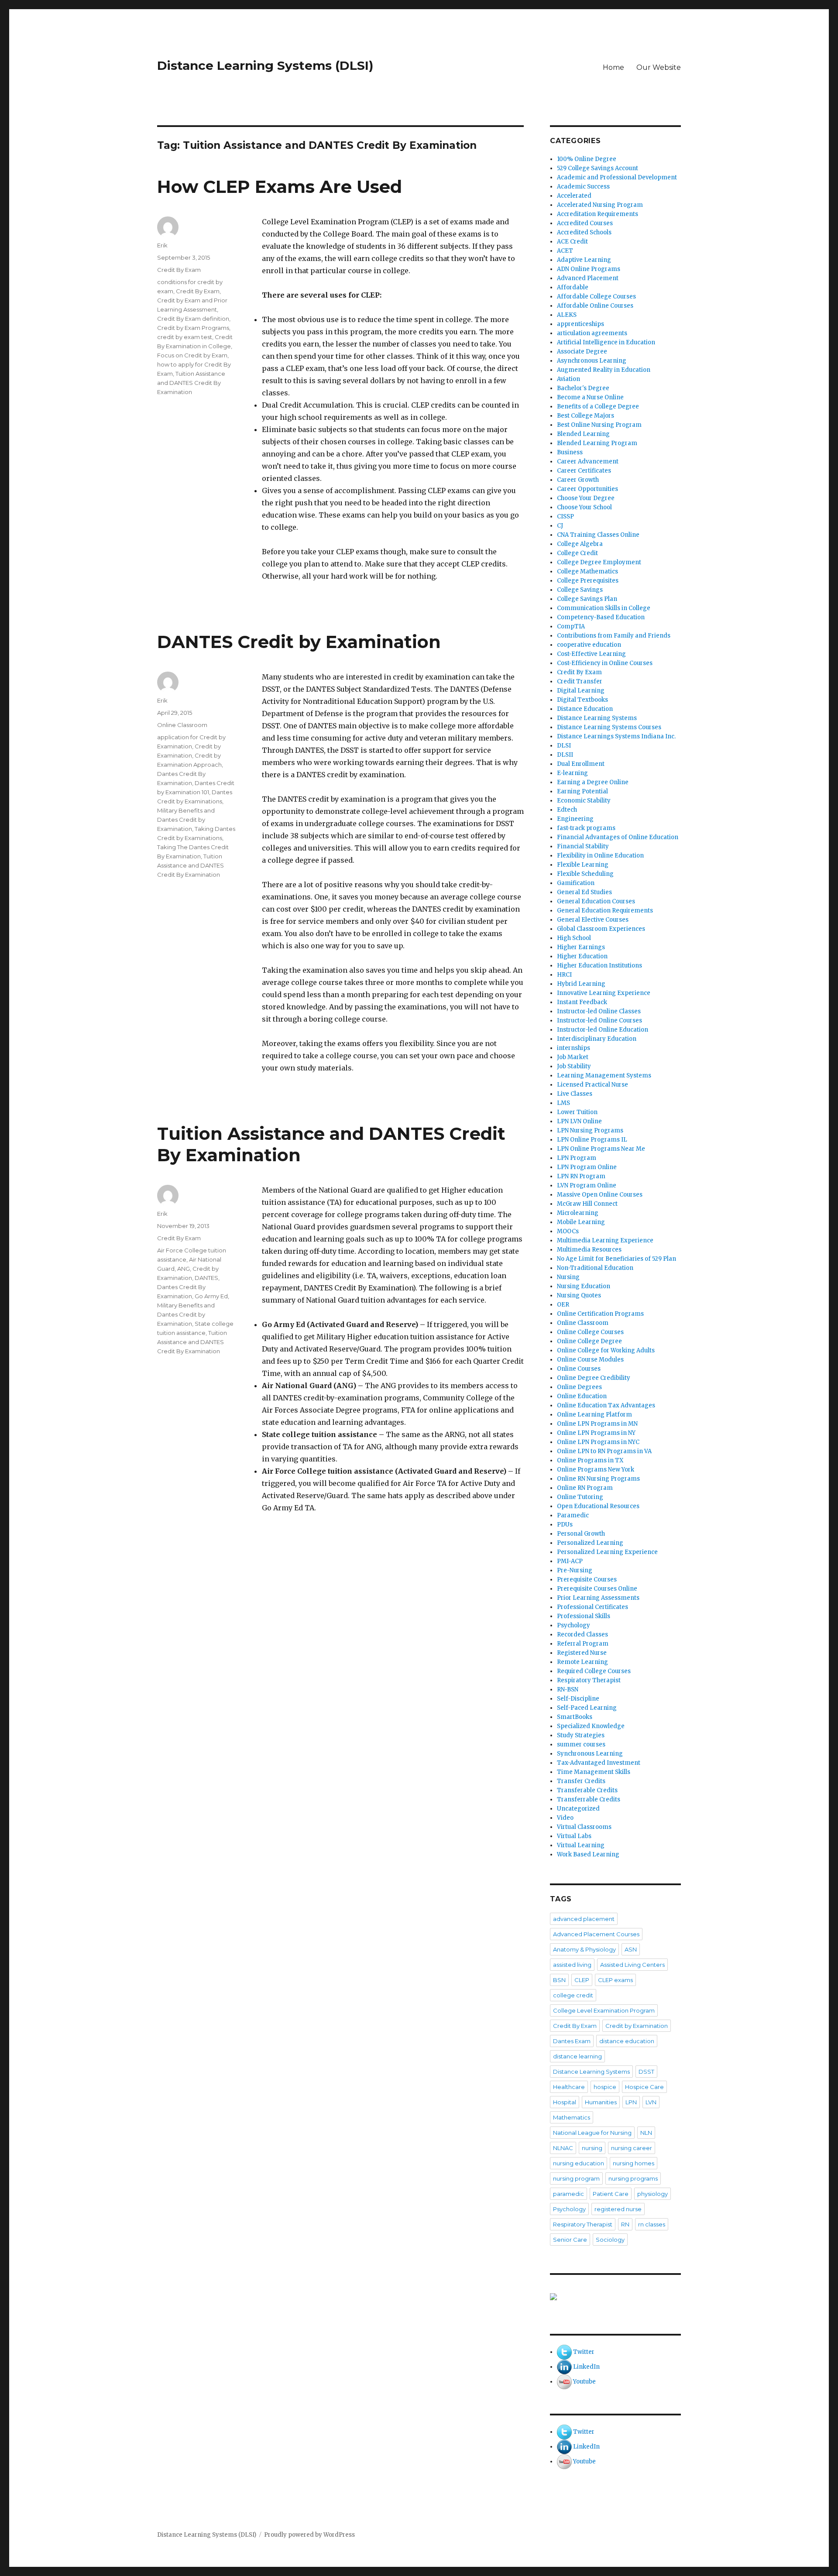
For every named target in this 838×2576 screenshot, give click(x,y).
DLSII (565, 755)
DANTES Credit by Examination (299, 642)
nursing (592, 2148)
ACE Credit (572, 242)
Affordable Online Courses (595, 306)
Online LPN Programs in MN (597, 1424)
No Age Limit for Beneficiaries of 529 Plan (616, 1259)
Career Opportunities (587, 489)
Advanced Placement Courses (596, 1934)
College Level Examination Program (604, 2010)
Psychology (574, 1625)
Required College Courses (594, 1671)
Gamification (576, 883)
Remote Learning (582, 1662)
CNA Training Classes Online (598, 535)
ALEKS (567, 315)
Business (570, 452)
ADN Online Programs (589, 269)
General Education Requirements (605, 911)
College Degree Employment (599, 562)
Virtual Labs (574, 1836)
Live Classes (575, 1094)
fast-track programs (586, 828)
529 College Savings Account (598, 168)
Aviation (568, 379)
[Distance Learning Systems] (615, 2297)
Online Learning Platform (594, 1415)
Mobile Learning (581, 1222)
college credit (573, 1995)
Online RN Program (585, 1488)
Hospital (565, 2102)
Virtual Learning (581, 1845)
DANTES (206, 1278)
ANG (184, 1269)
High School (574, 938)
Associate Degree (582, 352)
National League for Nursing (592, 2133)
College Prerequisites (588, 581)
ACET (565, 251)
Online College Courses (590, 1332)
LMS (563, 1103)
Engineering (575, 819)
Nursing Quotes (579, 1295)
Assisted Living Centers (632, 1965)
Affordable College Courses (596, 297)
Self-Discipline (578, 1699)
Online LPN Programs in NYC (598, 1442)
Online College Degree (589, 1341)
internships (574, 1048)
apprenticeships (580, 324)
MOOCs (568, 1231)
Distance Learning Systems (597, 718)
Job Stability (574, 1066)
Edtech (567, 810)
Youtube (584, 2382)
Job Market (573, 1057)
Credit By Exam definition (193, 319)
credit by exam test (185, 337)
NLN (646, 2133)
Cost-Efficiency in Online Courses (605, 663)
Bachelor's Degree (583, 388)
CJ (560, 526)
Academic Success (583, 187)
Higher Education (582, 956)
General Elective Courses (593, 920)
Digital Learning (581, 691)
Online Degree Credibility (594, 1378)
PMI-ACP (570, 1561)
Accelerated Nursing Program (600, 205)
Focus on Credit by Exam (192, 355)
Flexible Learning (583, 865)
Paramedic (573, 1515)
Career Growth (578, 480)
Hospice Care (644, 2087)
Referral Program (583, 1644)
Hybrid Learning (581, 984)
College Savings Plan (587, 599)
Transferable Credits (587, 1790)
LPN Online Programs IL (592, 1140)
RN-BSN (568, 1689)
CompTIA (571, 626)
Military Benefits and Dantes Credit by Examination (186, 820)
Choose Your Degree (586, 498)
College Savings (580, 590)
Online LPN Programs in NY (596, 1433)
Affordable (573, 287)
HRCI (564, 975)
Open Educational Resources (598, 1506)
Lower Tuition (577, 1112)
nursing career (632, 2148)
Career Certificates (584, 471)
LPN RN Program (581, 1176)
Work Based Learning (588, 1854)
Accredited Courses (585, 223)
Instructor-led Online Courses (599, 1020)
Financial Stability (583, 846)
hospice (605, 2087)
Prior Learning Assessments (598, 1598)
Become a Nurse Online (590, 397)
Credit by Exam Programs (193, 328)
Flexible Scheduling (585, 874)
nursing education (579, 2163)
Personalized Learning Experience (607, 1552)
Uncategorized (578, 1809)
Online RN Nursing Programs (598, 1479)
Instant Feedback (582, 1002)
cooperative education (589, 645)
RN (625, 2224)
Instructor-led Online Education (603, 1030)
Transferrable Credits (589, 1799)
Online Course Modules (590, 1360)
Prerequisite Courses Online (597, 1589)
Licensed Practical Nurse (592, 1085)
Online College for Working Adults (606, 1350)
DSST (646, 2072)
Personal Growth (581, 1534)
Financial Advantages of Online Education (618, 837)
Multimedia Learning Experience (605, 1240)
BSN (559, 1980)
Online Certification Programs (600, 1314)
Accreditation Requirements (598, 214)
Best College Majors (586, 416)
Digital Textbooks (582, 700)
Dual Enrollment (581, 764)
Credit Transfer (580, 681)
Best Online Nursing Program (599, 425)
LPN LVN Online (579, 1121)
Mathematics (572, 2117)
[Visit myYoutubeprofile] (564, 2382)
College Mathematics (587, 571)
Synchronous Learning (590, 1754)
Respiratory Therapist (589, 1680)
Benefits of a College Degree (598, 406)
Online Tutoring (580, 1497)
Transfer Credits (581, 1781)
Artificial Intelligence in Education (606, 342)
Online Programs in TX (590, 1460)
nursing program (576, 2178)
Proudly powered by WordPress (309, 2535)
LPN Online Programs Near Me (601, 1149)
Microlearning (578, 1213)
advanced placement (584, 1919)
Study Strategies (581, 1735)
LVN (651, 2102)
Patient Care (611, 2194)
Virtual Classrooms (584, 1827)
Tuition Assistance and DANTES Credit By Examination (191, 383)
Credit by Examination (637, 2026)
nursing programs (633, 2178)
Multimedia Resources (589, 1250)
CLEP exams (615, 1980)
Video (565, 1818)
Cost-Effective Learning (591, 654)
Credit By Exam (179, 270)
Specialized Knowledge (591, 1726)
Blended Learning (583, 434)
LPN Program (577, 1158)
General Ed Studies (584, 892)
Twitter (584, 2352)
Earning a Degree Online (593, 782)
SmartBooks (575, 1717)
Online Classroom (182, 725)
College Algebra (580, 544)
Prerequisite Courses (587, 1580)
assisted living (572, 1965)
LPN (631, 2102)
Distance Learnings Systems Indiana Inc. (616, 736)
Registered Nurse (582, 1653)
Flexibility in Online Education (600, 856)
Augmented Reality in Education (604, 370)
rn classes (652, 2224)
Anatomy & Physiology (584, 1949)
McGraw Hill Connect (587, 1204)
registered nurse (618, 2209)
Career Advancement (588, 461)
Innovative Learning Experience (604, 993)
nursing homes (634, 2163)
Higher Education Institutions (599, 966)
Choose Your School (584, 507)
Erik (162, 245)
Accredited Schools (584, 232)
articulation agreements (592, 333)
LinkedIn (586, 2367)
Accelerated (574, 196)
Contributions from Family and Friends (614, 636)
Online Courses (579, 1369)
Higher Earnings (581, 947)
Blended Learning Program (597, 443)
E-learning (572, 773)
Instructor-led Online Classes (599, 1011)
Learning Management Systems (604, 1075)
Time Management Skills (594, 1772)
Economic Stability (584, 801)
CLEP (582, 1980)
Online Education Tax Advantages (606, 1405)
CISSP (565, 516)
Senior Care (570, 2240)
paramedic (568, 2194)
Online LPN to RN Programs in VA (604, 1451)
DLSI (564, 746)
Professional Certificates (592, 1607)
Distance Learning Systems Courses (609, 727)
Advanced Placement (588, 278)
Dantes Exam (572, 2041)
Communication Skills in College (604, 608)
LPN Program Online (587, 1167)
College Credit (577, 553)
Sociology (610, 2240)
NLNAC (563, 2148)
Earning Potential (582, 791)
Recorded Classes (582, 1634)
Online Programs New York (596, 1470)
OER (563, 1305)
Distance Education (585, 709)
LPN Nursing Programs (590, 1130)
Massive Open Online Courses (600, 1195)
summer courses (581, 1744)
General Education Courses (596, 901)
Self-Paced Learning (587, 1708)
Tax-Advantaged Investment (599, 1763)
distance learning (577, 2056)
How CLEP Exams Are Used (280, 187)
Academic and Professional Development (617, 177)
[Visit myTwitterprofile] (564, 2352)
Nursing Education (584, 1286)
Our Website (659, 67)
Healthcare (569, 2087)
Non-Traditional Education (595, 1268)
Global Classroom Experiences (601, 929)
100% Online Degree (587, 159)
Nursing (568, 1277)
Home (613, 67)
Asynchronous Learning (592, 361)
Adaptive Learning (584, 260)
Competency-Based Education (601, 617)
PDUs (565, 1525)
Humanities (601, 2102)
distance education (627, 2041)
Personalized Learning (590, 1543)
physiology (653, 2194)
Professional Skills (584, 1616)
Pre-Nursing (575, 1570)
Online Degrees (579, 1387)
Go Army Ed (211, 1296)
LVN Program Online (587, 1185)
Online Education (582, 1396)
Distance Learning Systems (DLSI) (265, 65)
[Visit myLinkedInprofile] (564, 2367)
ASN (631, 1949)
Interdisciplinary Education (597, 1039)
